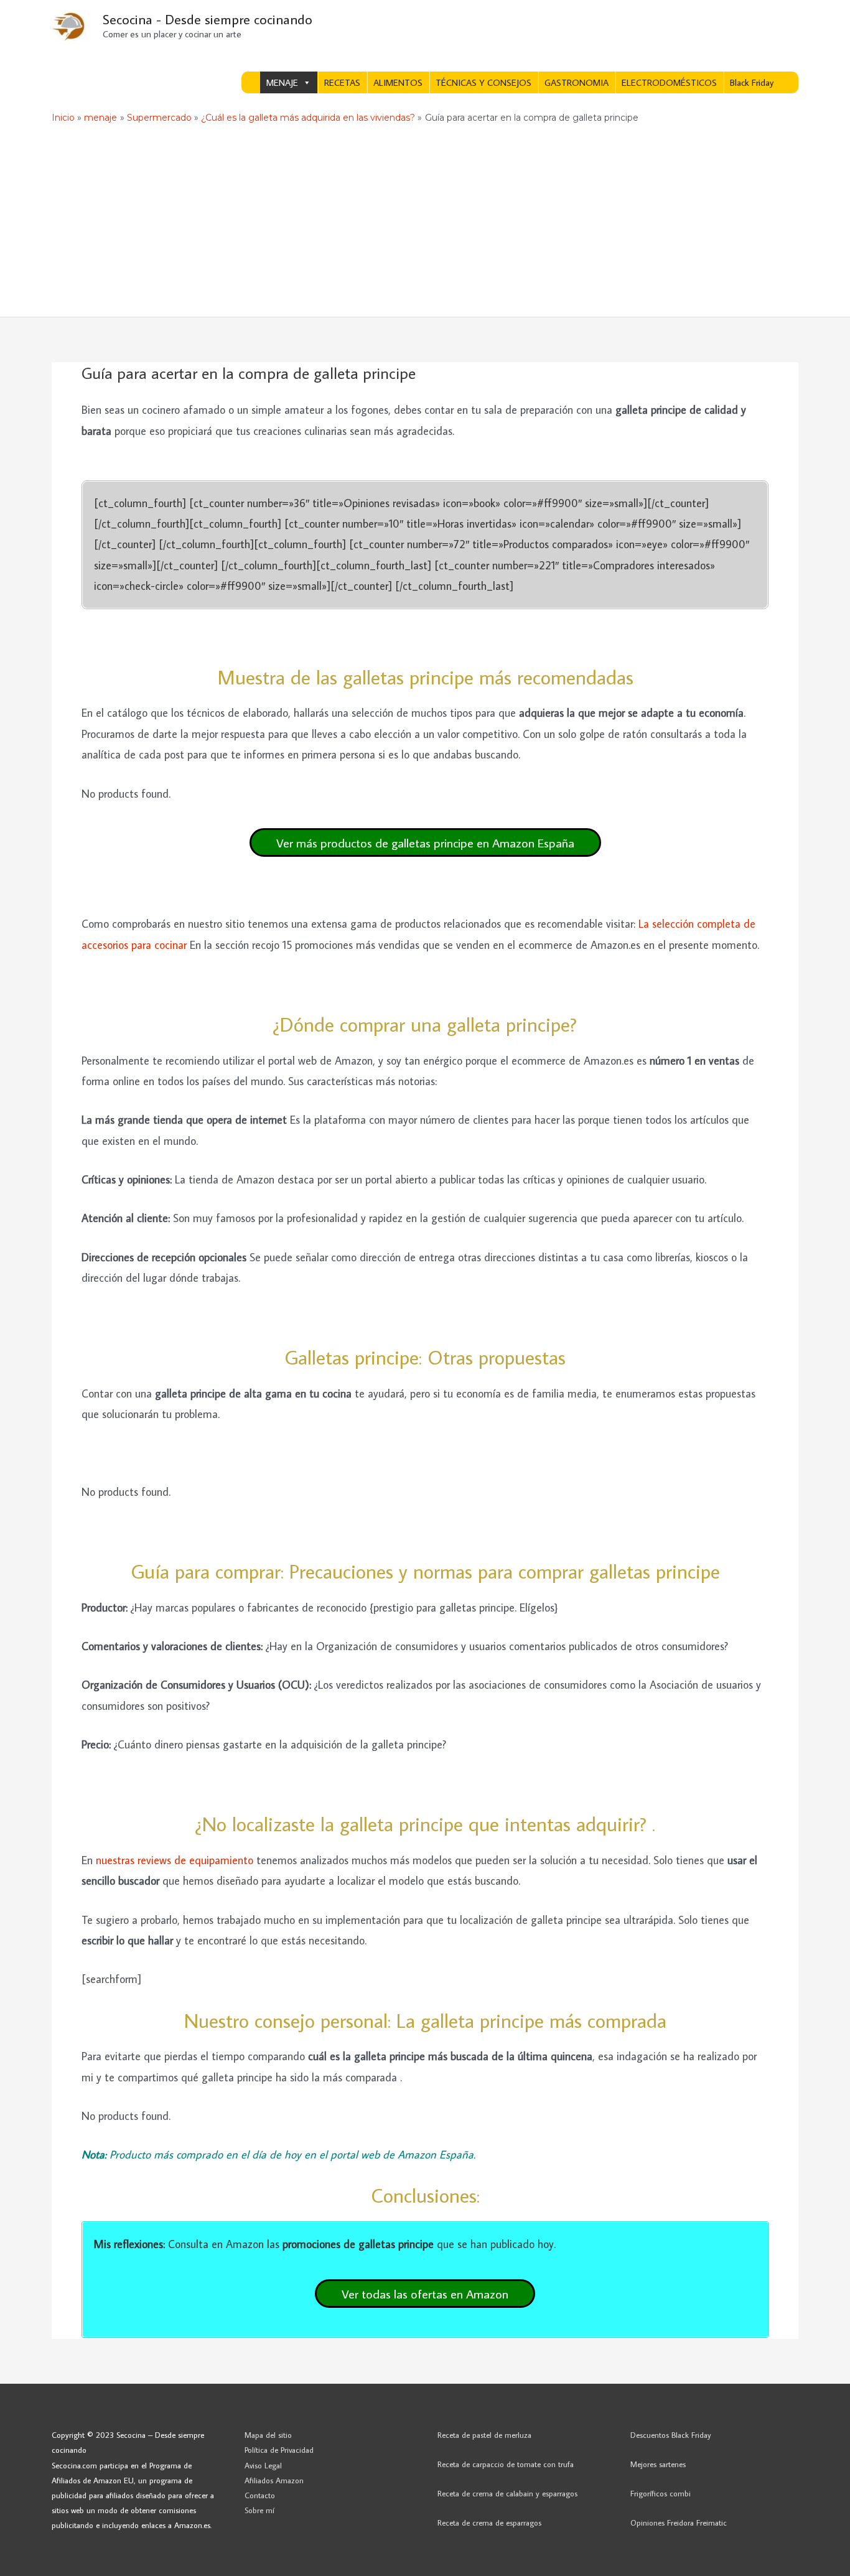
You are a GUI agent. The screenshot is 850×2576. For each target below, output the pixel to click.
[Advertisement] (425, 223)
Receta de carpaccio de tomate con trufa (506, 2464)
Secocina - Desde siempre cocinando (208, 19)
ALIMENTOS (398, 82)
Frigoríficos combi (661, 2493)
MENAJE (282, 82)
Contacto (260, 2495)
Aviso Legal (263, 2465)
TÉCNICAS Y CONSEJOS (483, 82)
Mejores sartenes (658, 2464)
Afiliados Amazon (274, 2480)
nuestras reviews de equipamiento (175, 1860)
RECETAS (342, 82)
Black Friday (752, 82)
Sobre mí (259, 2510)
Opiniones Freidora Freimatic (679, 2522)
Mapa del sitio (268, 2435)
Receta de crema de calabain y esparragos (507, 2493)
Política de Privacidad (279, 2450)
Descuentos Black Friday (671, 2435)
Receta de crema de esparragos (489, 2522)
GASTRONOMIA (577, 82)
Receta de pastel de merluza (484, 2435)
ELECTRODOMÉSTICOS (669, 82)
